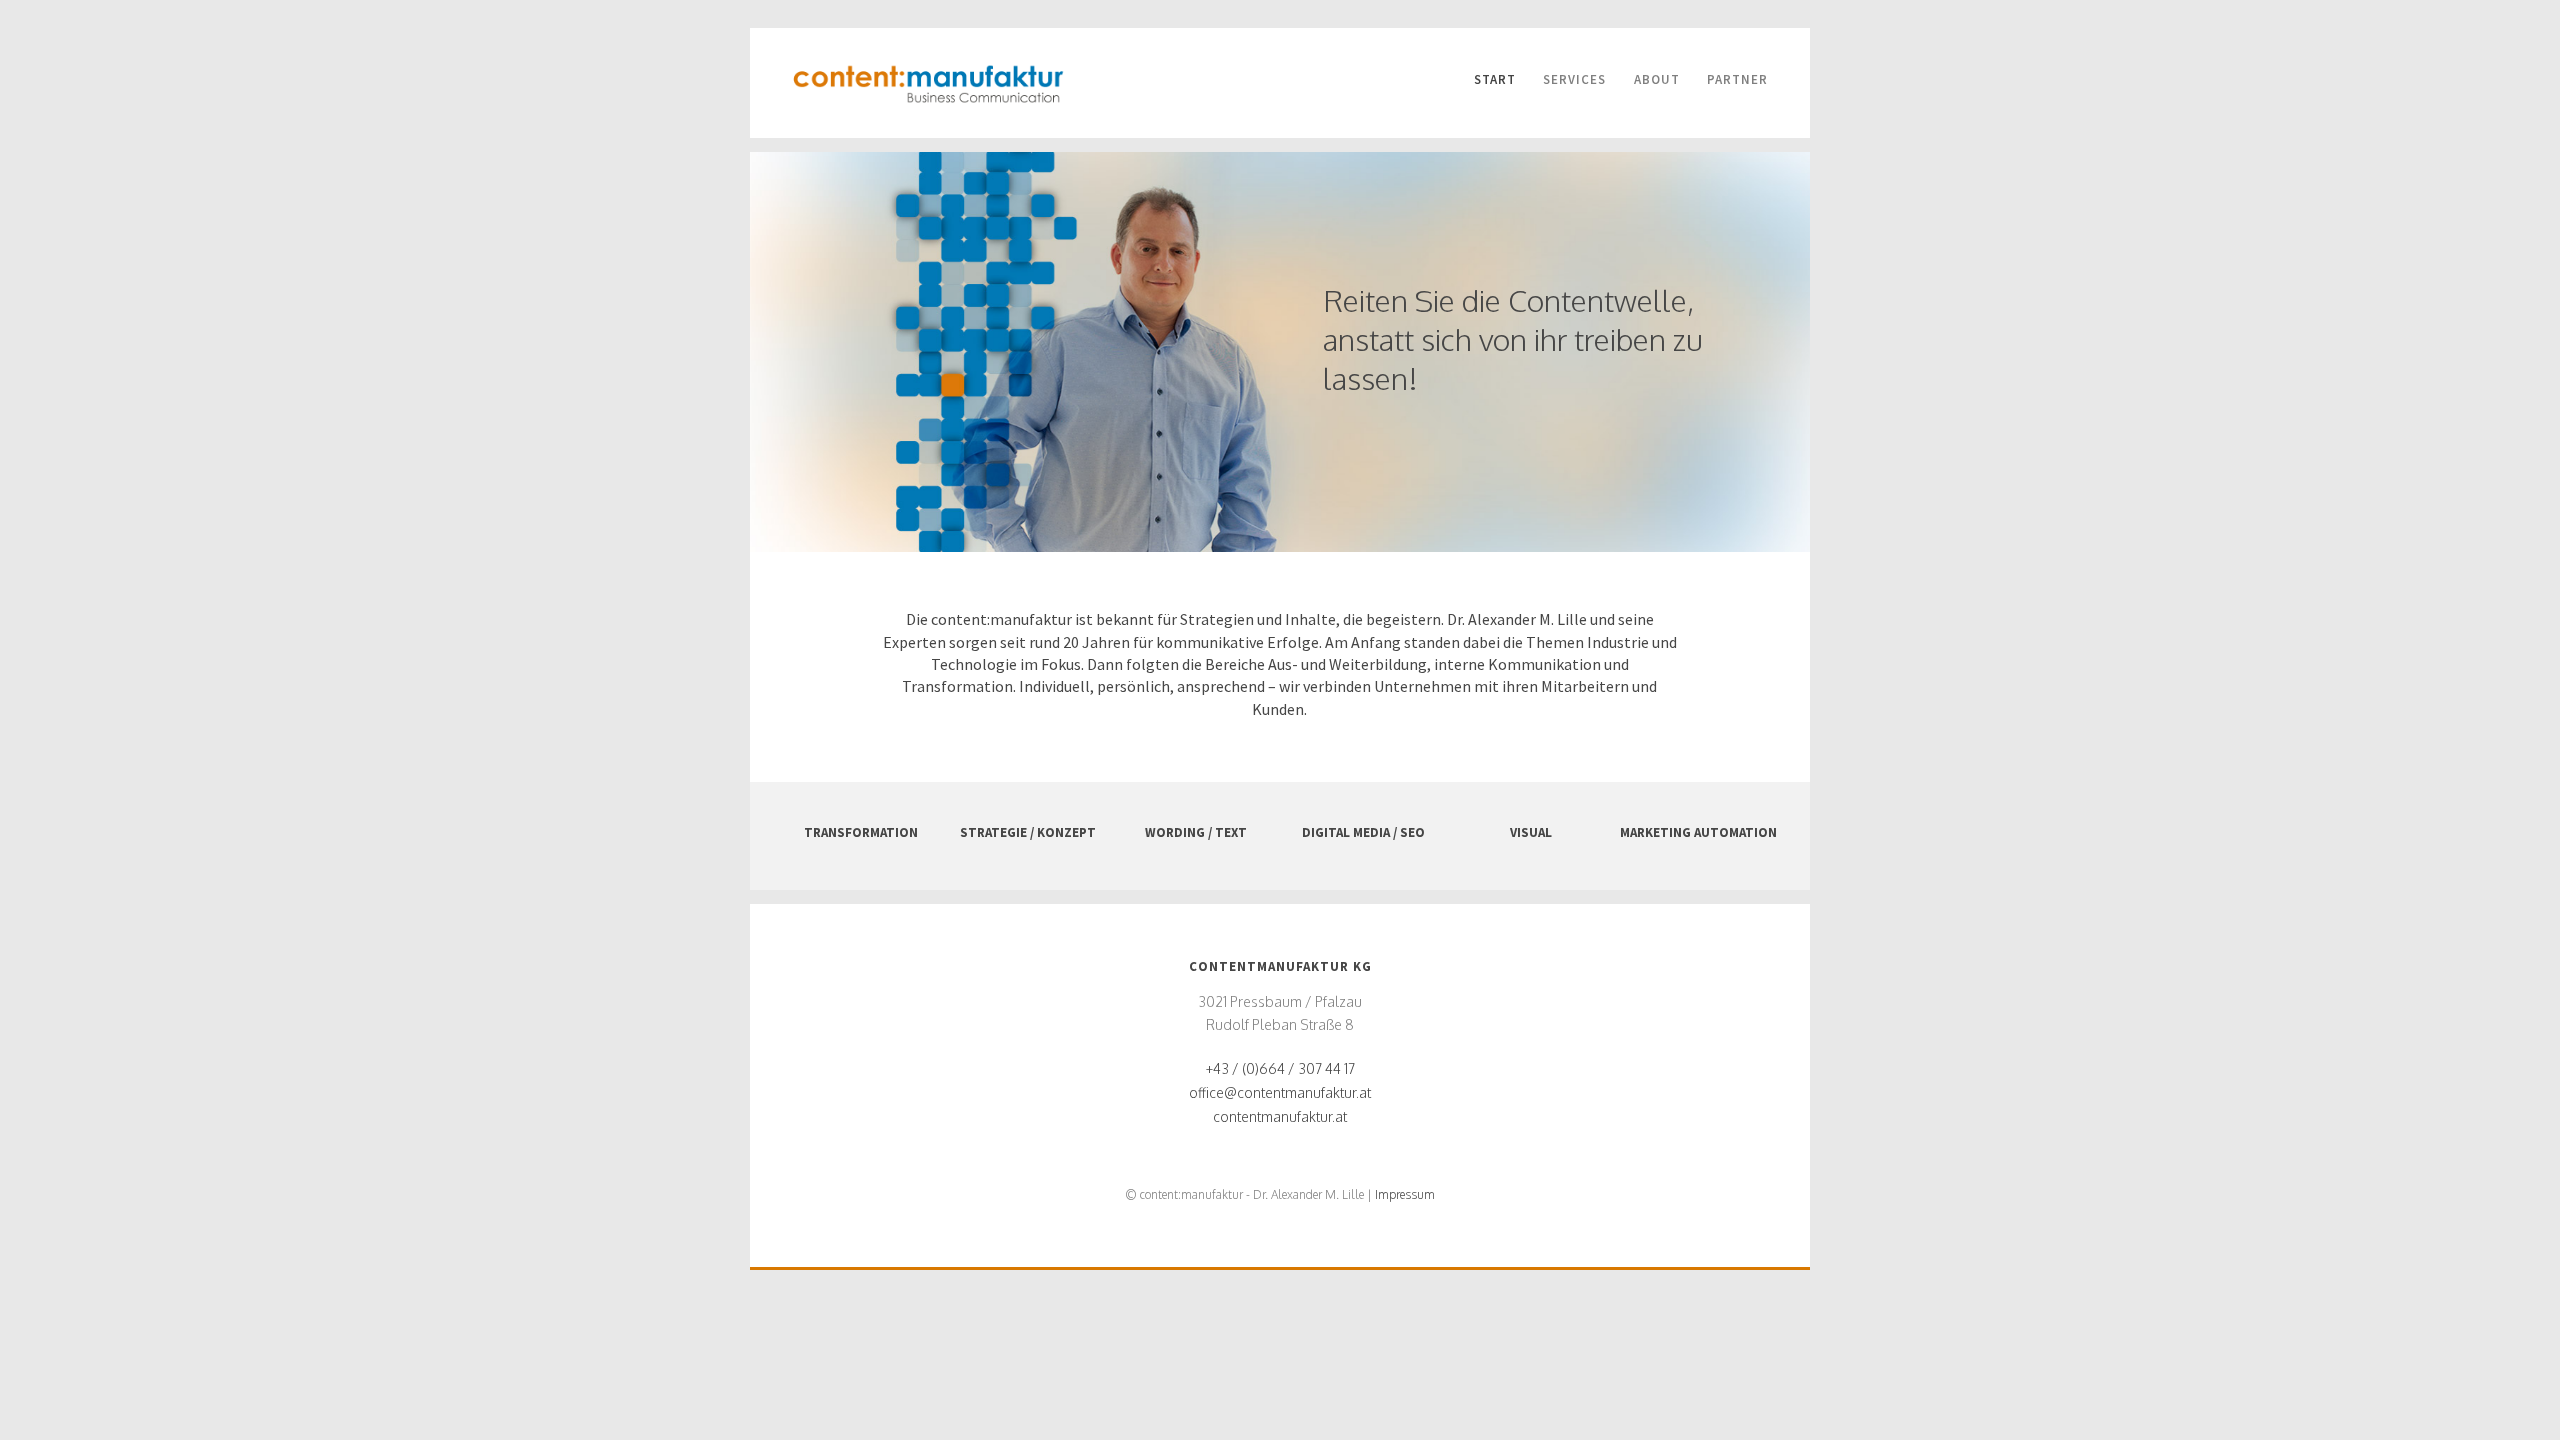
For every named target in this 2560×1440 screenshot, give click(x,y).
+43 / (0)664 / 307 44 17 (1280, 1068)
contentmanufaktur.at (1280, 1116)
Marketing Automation (1698, 832)
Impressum (1405, 1194)
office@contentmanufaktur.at (1280, 1092)
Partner (1737, 79)
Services (1574, 79)
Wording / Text (1196, 832)
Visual (1531, 832)
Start (1495, 79)
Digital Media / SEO (1363, 832)
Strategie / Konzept (1028, 832)
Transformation (861, 832)
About (1657, 79)
